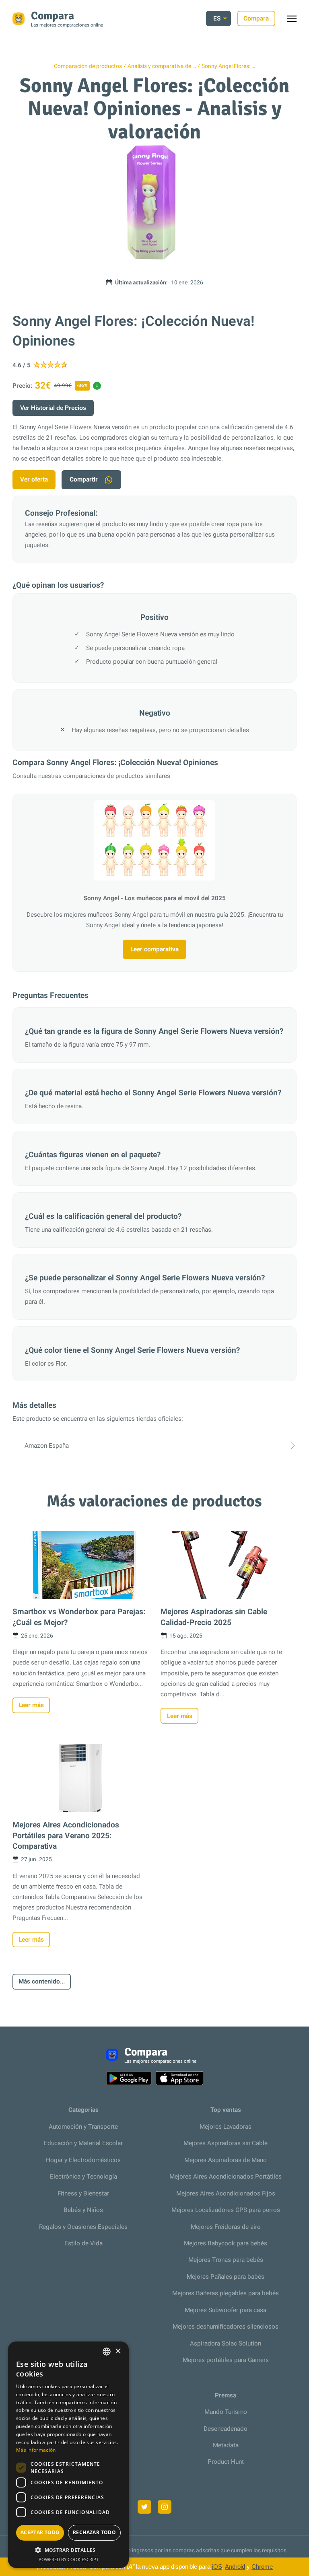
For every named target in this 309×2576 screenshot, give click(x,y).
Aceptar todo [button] (40, 2532)
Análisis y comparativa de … (162, 66)
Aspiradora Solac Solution (226, 2344)
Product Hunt (226, 2462)
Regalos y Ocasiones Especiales (83, 2227)
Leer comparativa (154, 949)
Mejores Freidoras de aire (226, 2227)
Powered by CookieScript (69, 2559)
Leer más (31, 1705)
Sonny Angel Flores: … (228, 66)
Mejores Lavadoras (226, 2127)
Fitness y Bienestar (83, 2193)
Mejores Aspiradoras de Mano (226, 2160)
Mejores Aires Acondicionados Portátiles (226, 2177)
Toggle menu (296, 21)
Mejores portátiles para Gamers (226, 2360)
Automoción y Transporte (83, 2127)
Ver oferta (34, 479)
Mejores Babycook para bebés (226, 2243)
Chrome (262, 2567)
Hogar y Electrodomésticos (83, 2160)
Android (235, 2567)
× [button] (118, 2351)
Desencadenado (226, 2429)
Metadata (226, 2445)
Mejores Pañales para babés (226, 2277)
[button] (68, 2550)
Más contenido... (42, 1981)
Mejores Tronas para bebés (226, 2260)
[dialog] (68, 2455)
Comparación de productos (88, 66)
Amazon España (47, 1446)
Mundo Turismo (226, 2412)
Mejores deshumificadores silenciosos (226, 2327)
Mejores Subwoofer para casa (226, 2310)
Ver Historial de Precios (53, 408)
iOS (217, 2567)
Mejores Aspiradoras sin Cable (226, 2143)
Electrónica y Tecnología (83, 2177)
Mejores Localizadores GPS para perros (226, 2210)
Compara (256, 19)
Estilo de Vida (83, 2243)
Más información (36, 2450)
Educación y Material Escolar (83, 2143)
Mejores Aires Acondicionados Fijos (226, 2193)
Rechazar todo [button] (94, 2532)
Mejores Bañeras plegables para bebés (226, 2293)
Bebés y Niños (83, 2210)
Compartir (84, 479)
